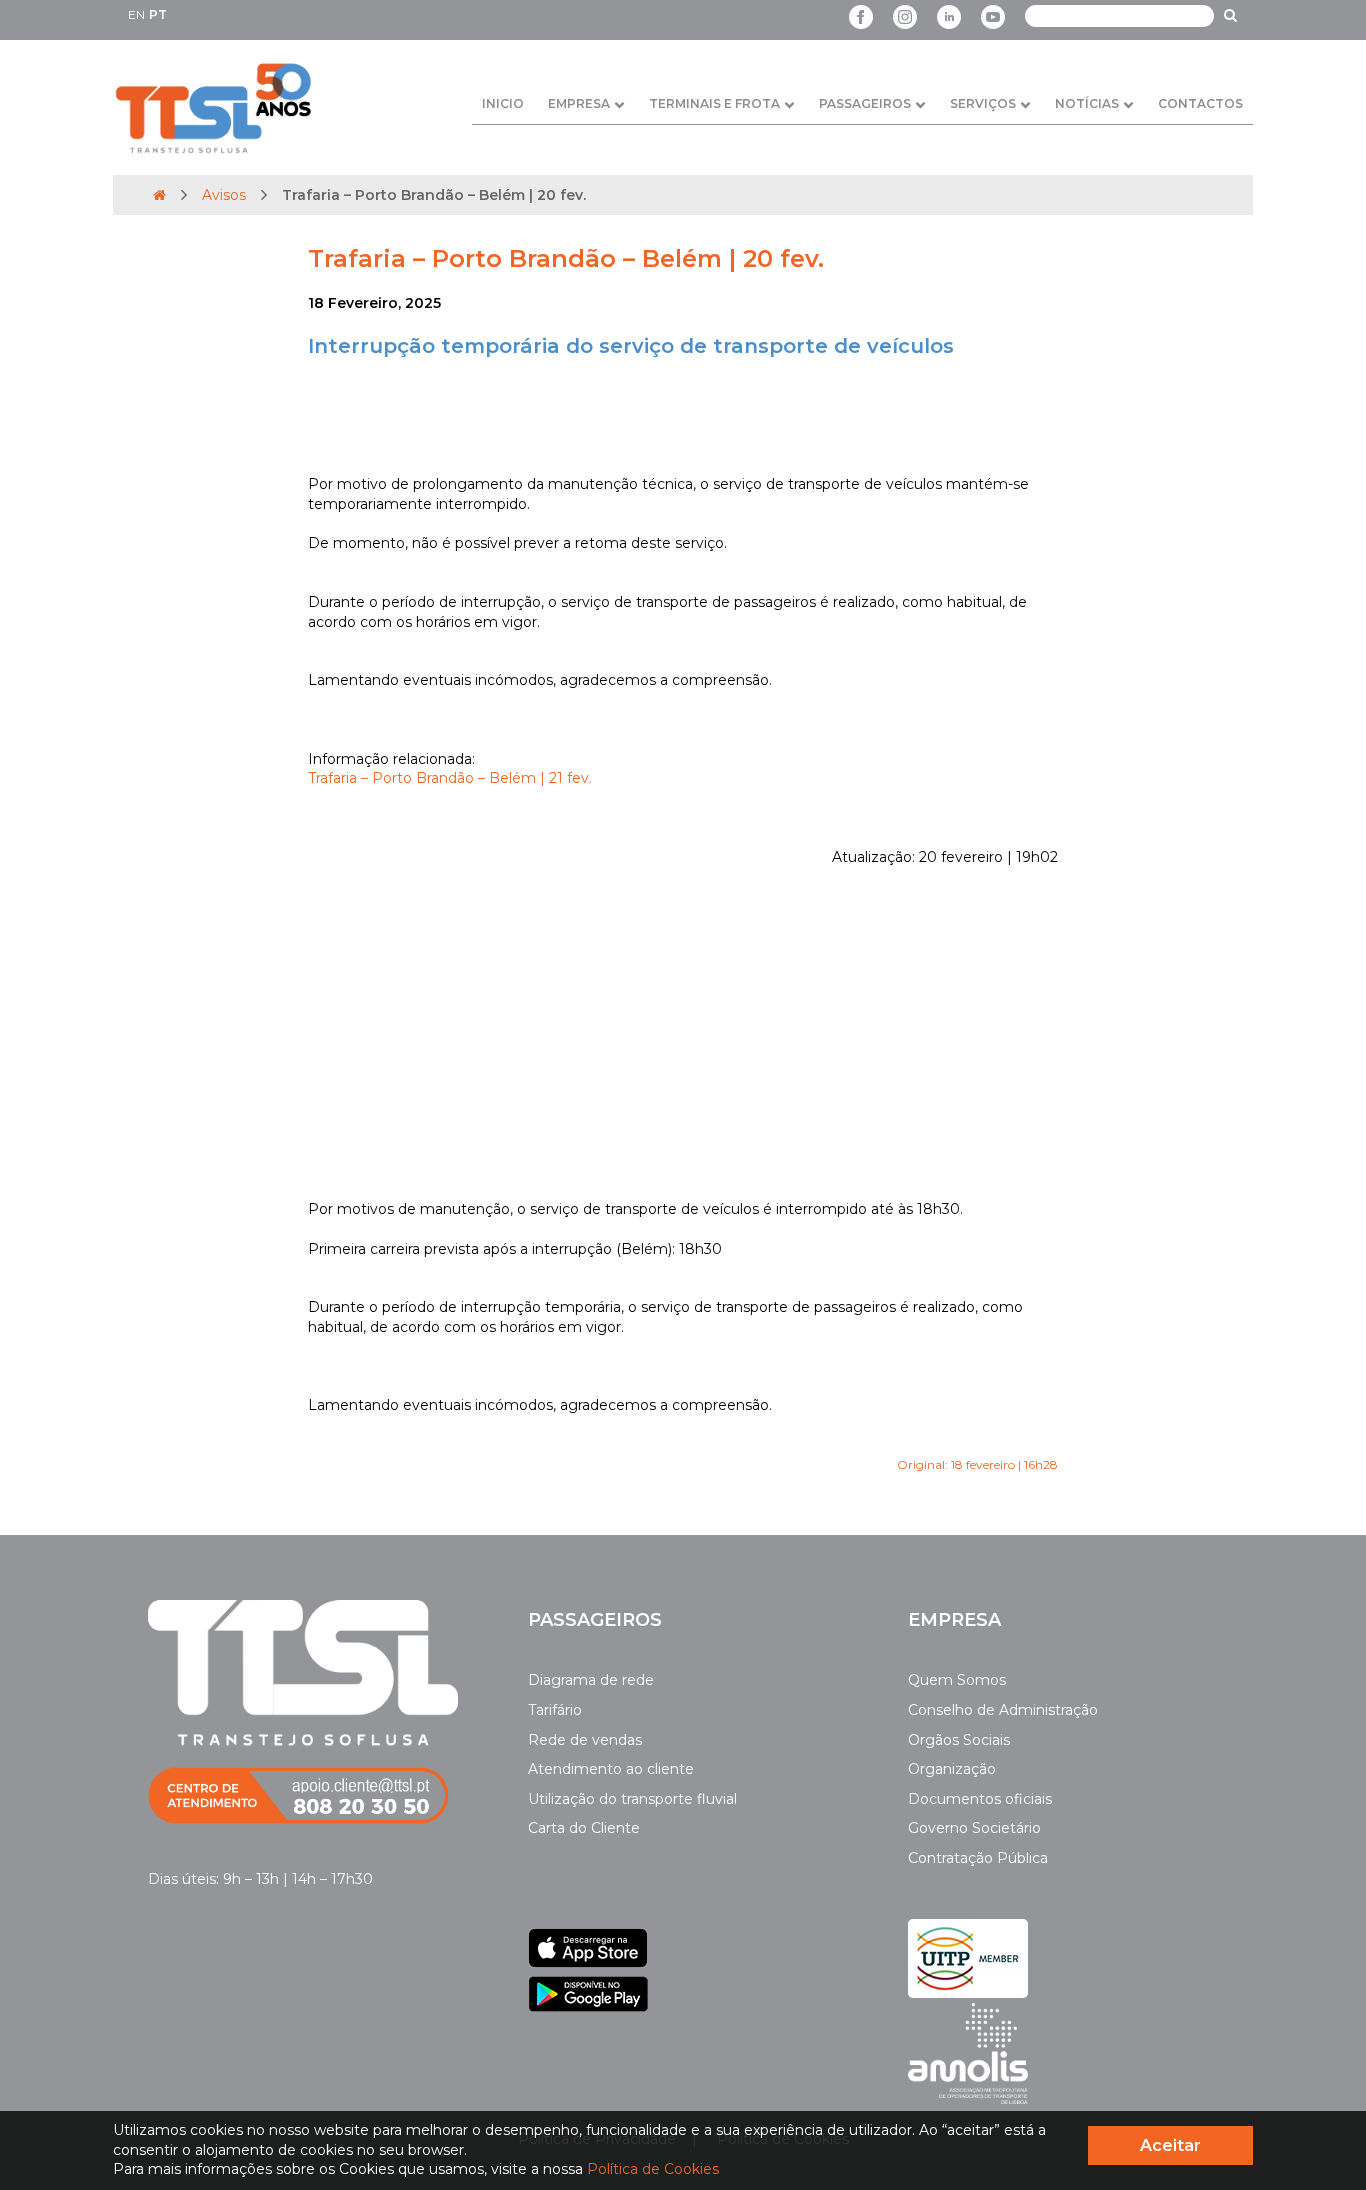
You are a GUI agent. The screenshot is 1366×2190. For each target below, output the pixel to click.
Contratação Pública (978, 1858)
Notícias (1087, 103)
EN (136, 14)
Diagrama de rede (591, 1680)
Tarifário (555, 1710)
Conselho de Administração (1003, 1710)
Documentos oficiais (980, 1799)
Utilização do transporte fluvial (632, 1799)
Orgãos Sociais (959, 1740)
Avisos (224, 195)
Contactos (1200, 103)
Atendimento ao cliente (611, 1769)
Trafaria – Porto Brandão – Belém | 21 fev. (450, 778)
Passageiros (865, 103)
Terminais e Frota (714, 103)
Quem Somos (957, 1680)
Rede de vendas (585, 1740)
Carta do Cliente (584, 1828)
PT (158, 14)
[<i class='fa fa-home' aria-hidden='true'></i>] (159, 195)
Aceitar (1170, 2145)
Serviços (983, 103)
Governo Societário (974, 1828)
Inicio (503, 103)
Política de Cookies (653, 2169)
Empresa (579, 103)
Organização (952, 1769)
